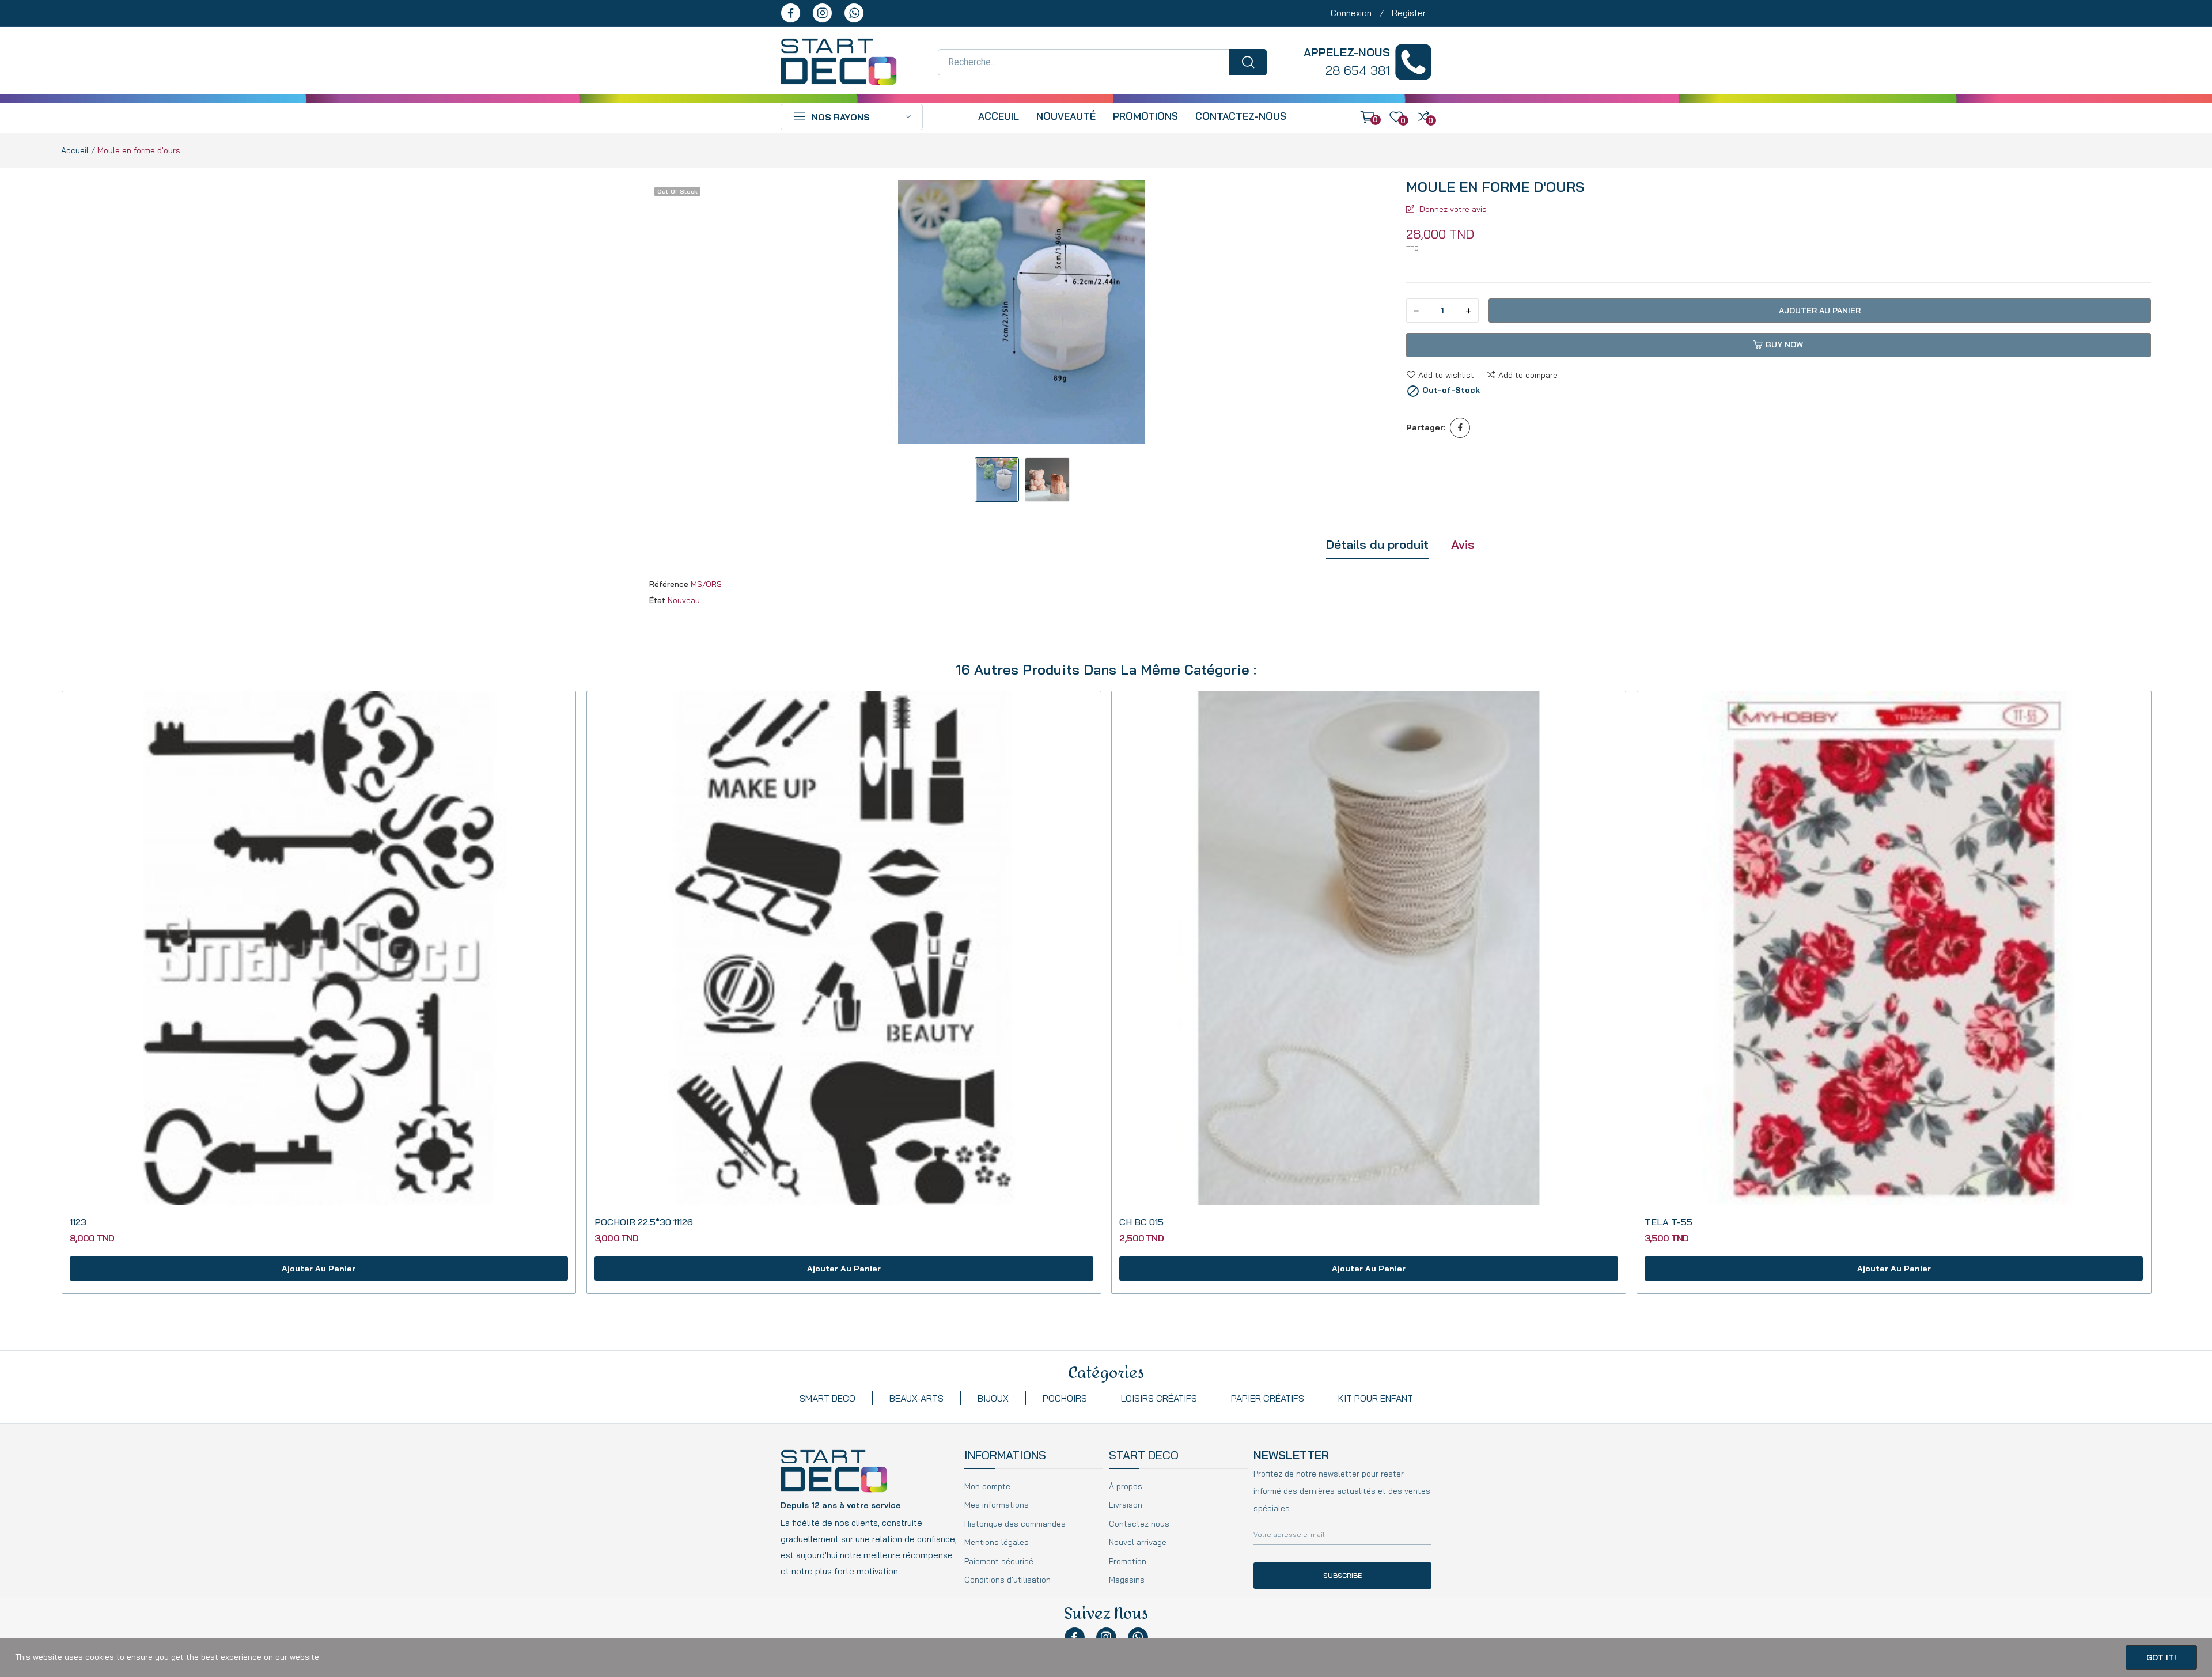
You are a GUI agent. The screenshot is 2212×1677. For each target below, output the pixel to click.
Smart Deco (827, 1398)
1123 (78, 1222)
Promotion (1128, 1561)
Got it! (2161, 1657)
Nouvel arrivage (1138, 1542)
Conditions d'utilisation (1007, 1580)
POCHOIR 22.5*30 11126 (644, 1222)
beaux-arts (916, 1398)
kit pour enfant (1376, 1398)
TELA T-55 (1669, 1222)
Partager (1460, 428)
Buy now (1784, 345)
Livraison (1126, 1505)
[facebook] (791, 13)
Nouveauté (1066, 116)
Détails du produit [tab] (1377, 544)
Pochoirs (1065, 1398)
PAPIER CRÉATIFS (1268, 1398)
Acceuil (999, 116)
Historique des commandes (1015, 1524)
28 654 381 (1358, 70)
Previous (670, 313)
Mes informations (997, 1505)
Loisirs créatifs (1159, 1398)
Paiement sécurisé (999, 1561)
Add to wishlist (1446, 375)
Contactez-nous (1241, 116)
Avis (1463, 544)
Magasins (1127, 1580)
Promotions (1145, 116)
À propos (1126, 1486)
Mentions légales (997, 1542)
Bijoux (993, 1398)
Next (1374, 313)
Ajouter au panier (1820, 311)
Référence (669, 584)
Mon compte (987, 1486)
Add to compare (1528, 375)
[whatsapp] (854, 13)
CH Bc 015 (1141, 1222)
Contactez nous (1139, 1524)
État (657, 600)
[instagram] (822, 13)
